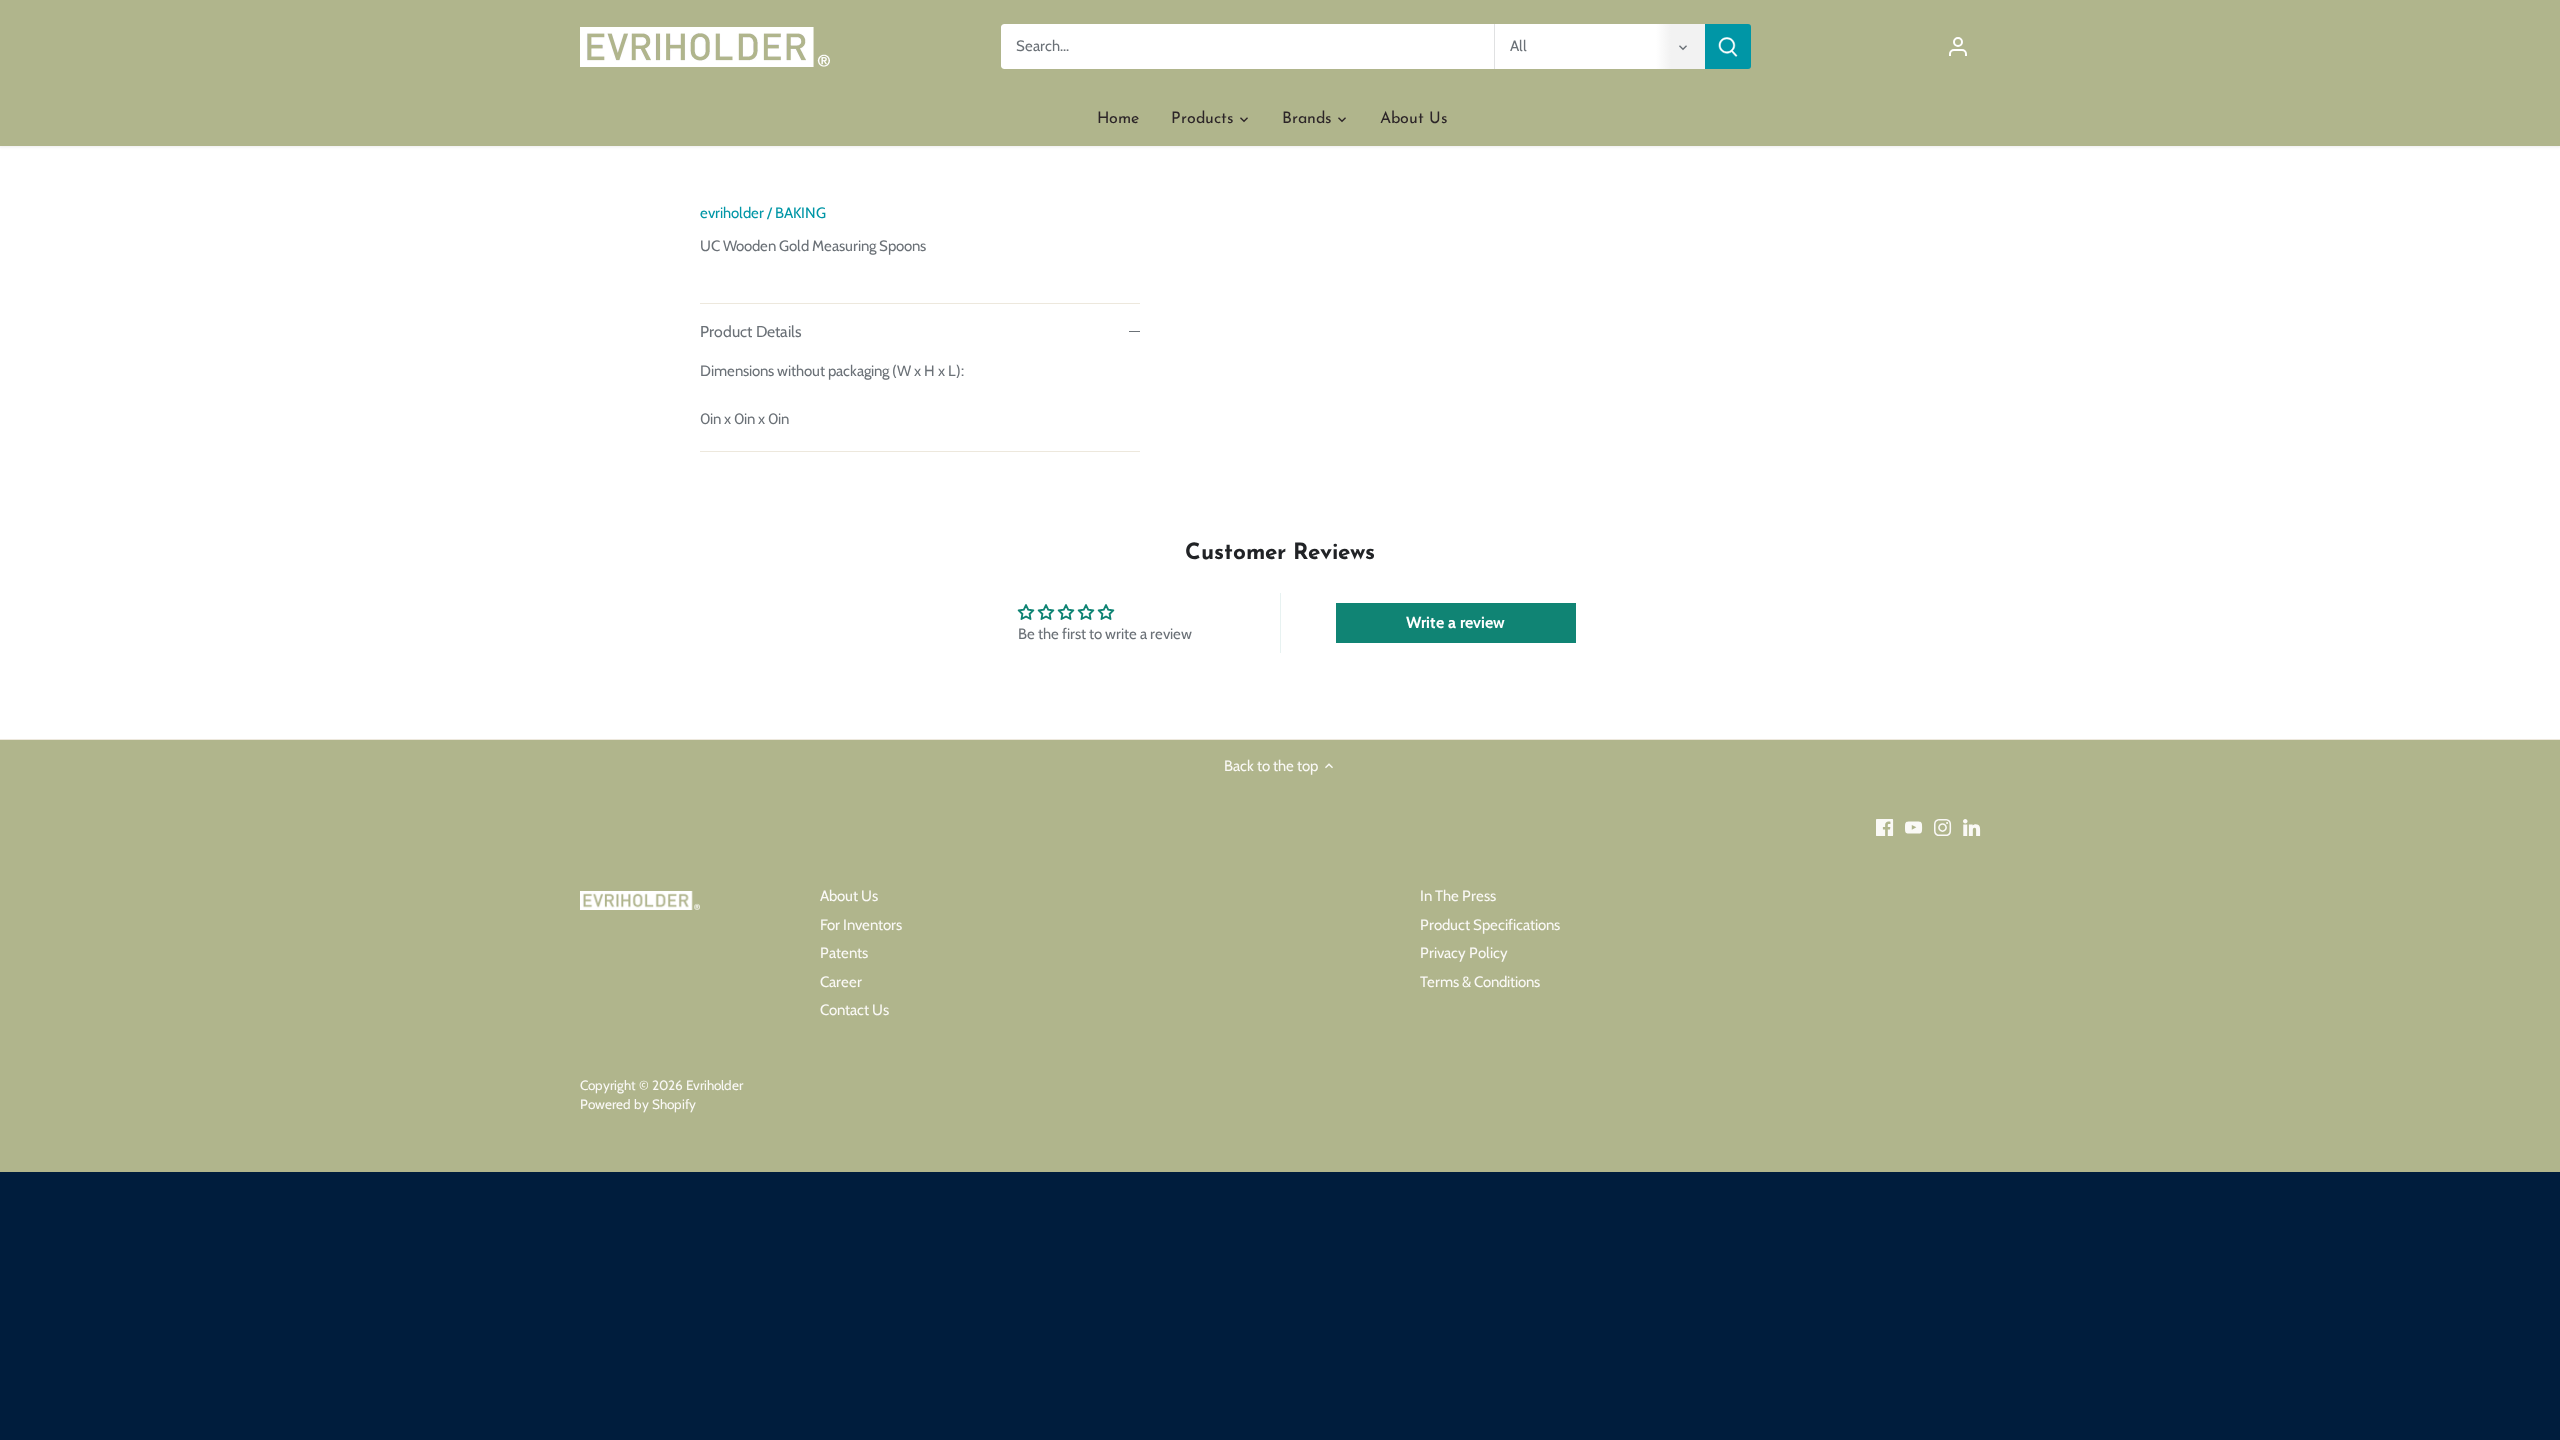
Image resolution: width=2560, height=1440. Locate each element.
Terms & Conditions (1480, 982)
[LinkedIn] (1971, 827)
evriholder (732, 213)
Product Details (751, 331)
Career (841, 982)
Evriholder (714, 1085)
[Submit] (1728, 46)
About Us (849, 896)
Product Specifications (1490, 925)
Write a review (1455, 622)
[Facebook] (1884, 827)
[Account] (1958, 46)
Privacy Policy (1464, 953)
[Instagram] (1942, 827)
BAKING (800, 213)
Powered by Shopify (638, 1104)
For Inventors (861, 925)
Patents (844, 953)
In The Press (1458, 896)
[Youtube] (1913, 827)
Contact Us (854, 1010)
